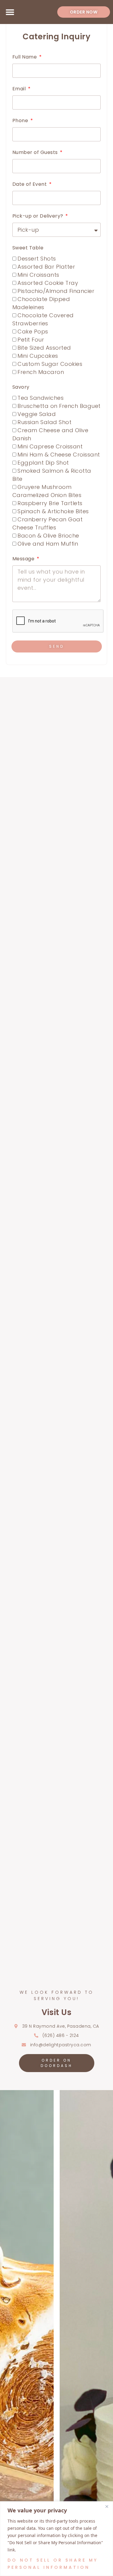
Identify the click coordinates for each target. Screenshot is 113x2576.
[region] (56, 2539)
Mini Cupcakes (38, 356)
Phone (21, 121)
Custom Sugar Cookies (50, 364)
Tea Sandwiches (41, 398)
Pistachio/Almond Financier (56, 291)
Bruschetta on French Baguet (59, 406)
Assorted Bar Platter (46, 267)
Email (20, 89)
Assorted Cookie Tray (48, 283)
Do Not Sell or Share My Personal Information (53, 2564)
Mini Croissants (38, 275)
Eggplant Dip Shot (43, 463)
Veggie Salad (37, 414)
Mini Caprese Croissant (50, 446)
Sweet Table (28, 248)
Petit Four (31, 340)
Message (24, 559)
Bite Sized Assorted (44, 348)
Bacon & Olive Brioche (48, 536)
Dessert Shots (37, 259)
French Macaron (41, 372)
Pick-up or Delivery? (39, 216)
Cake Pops (33, 331)
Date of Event (30, 184)
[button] (10, 12)
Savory (21, 387)
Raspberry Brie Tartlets (50, 503)
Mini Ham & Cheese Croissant (59, 455)
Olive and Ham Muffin (48, 544)
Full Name (25, 57)
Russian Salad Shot (44, 422)
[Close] (107, 2506)
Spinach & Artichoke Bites (53, 511)
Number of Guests (36, 152)
